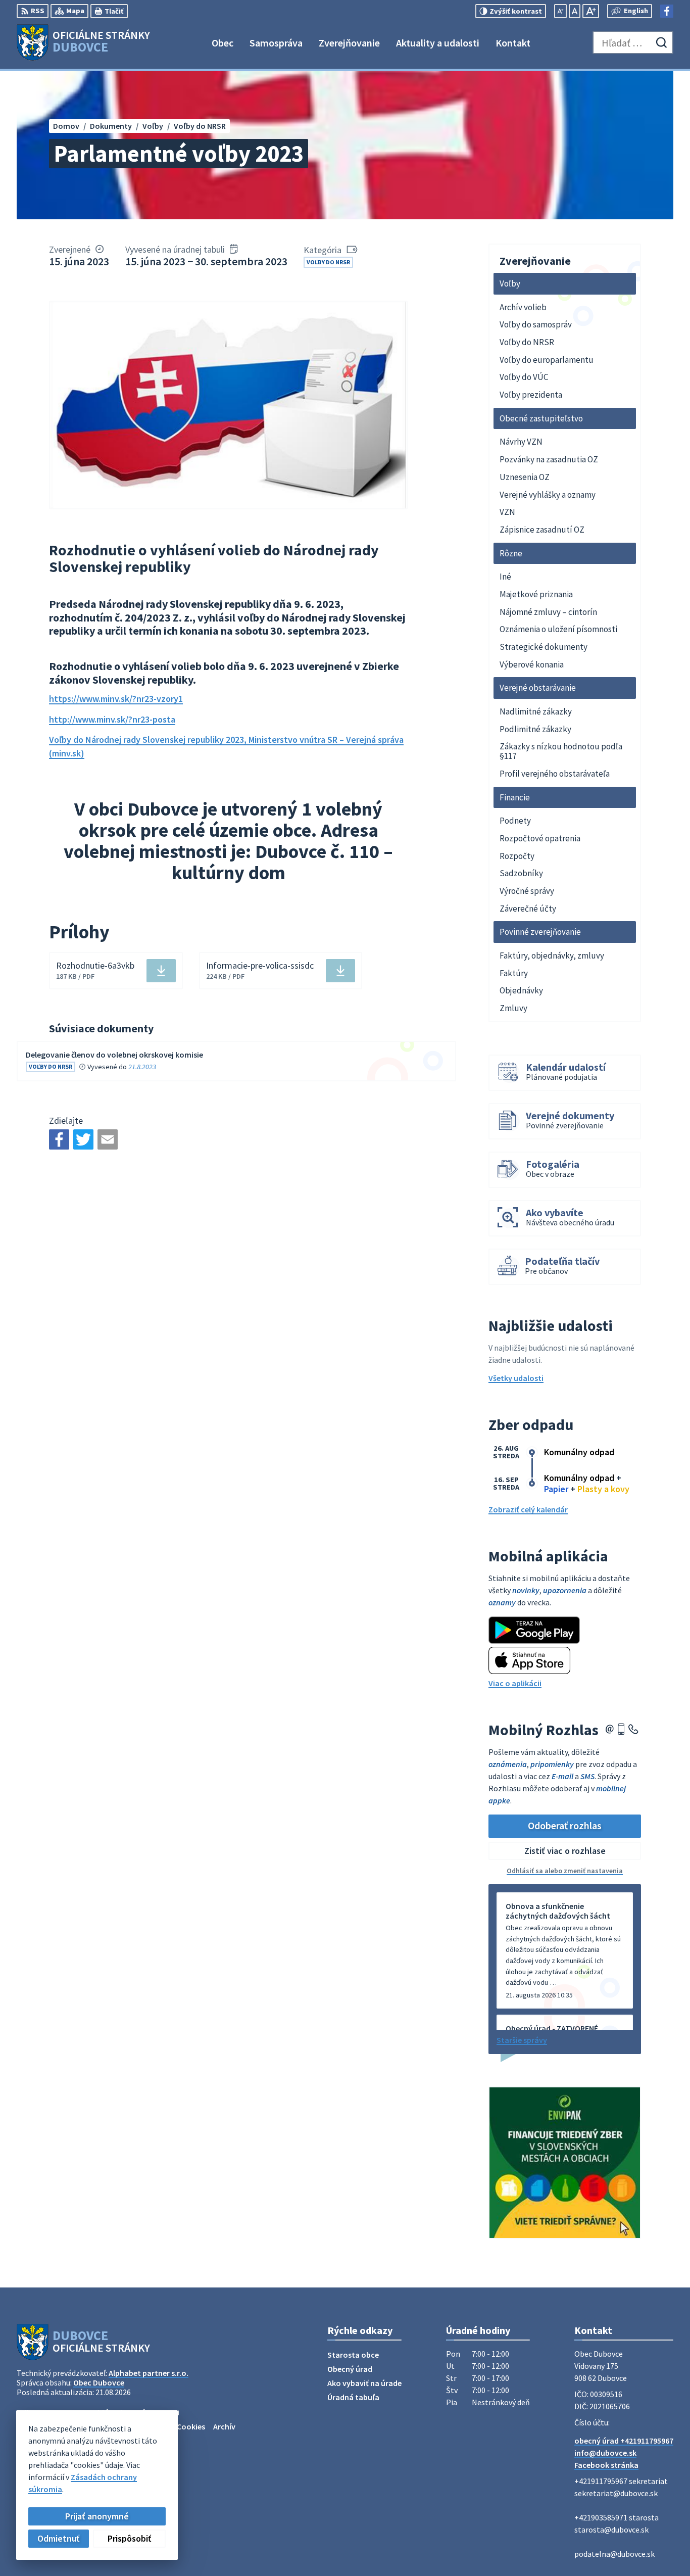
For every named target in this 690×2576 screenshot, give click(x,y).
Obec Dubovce (99, 2382)
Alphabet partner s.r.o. (149, 2373)
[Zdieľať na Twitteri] (83, 1139)
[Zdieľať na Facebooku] (59, 1139)
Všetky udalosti (516, 1378)
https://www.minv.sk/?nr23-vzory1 (116, 699)
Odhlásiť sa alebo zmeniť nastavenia (565, 1871)
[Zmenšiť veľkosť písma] (560, 11)
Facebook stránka (606, 2465)
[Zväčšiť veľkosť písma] (591, 11)
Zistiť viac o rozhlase (565, 1851)
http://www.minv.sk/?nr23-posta (112, 719)
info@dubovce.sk (605, 2453)
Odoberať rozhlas (565, 1825)
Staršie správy (522, 2040)
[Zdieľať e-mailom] (108, 1139)
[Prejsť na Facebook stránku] (667, 11)
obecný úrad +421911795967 (624, 2441)
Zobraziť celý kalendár (528, 1509)
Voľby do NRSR (328, 262)
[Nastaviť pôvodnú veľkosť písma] (575, 11)
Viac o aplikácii (515, 1683)
